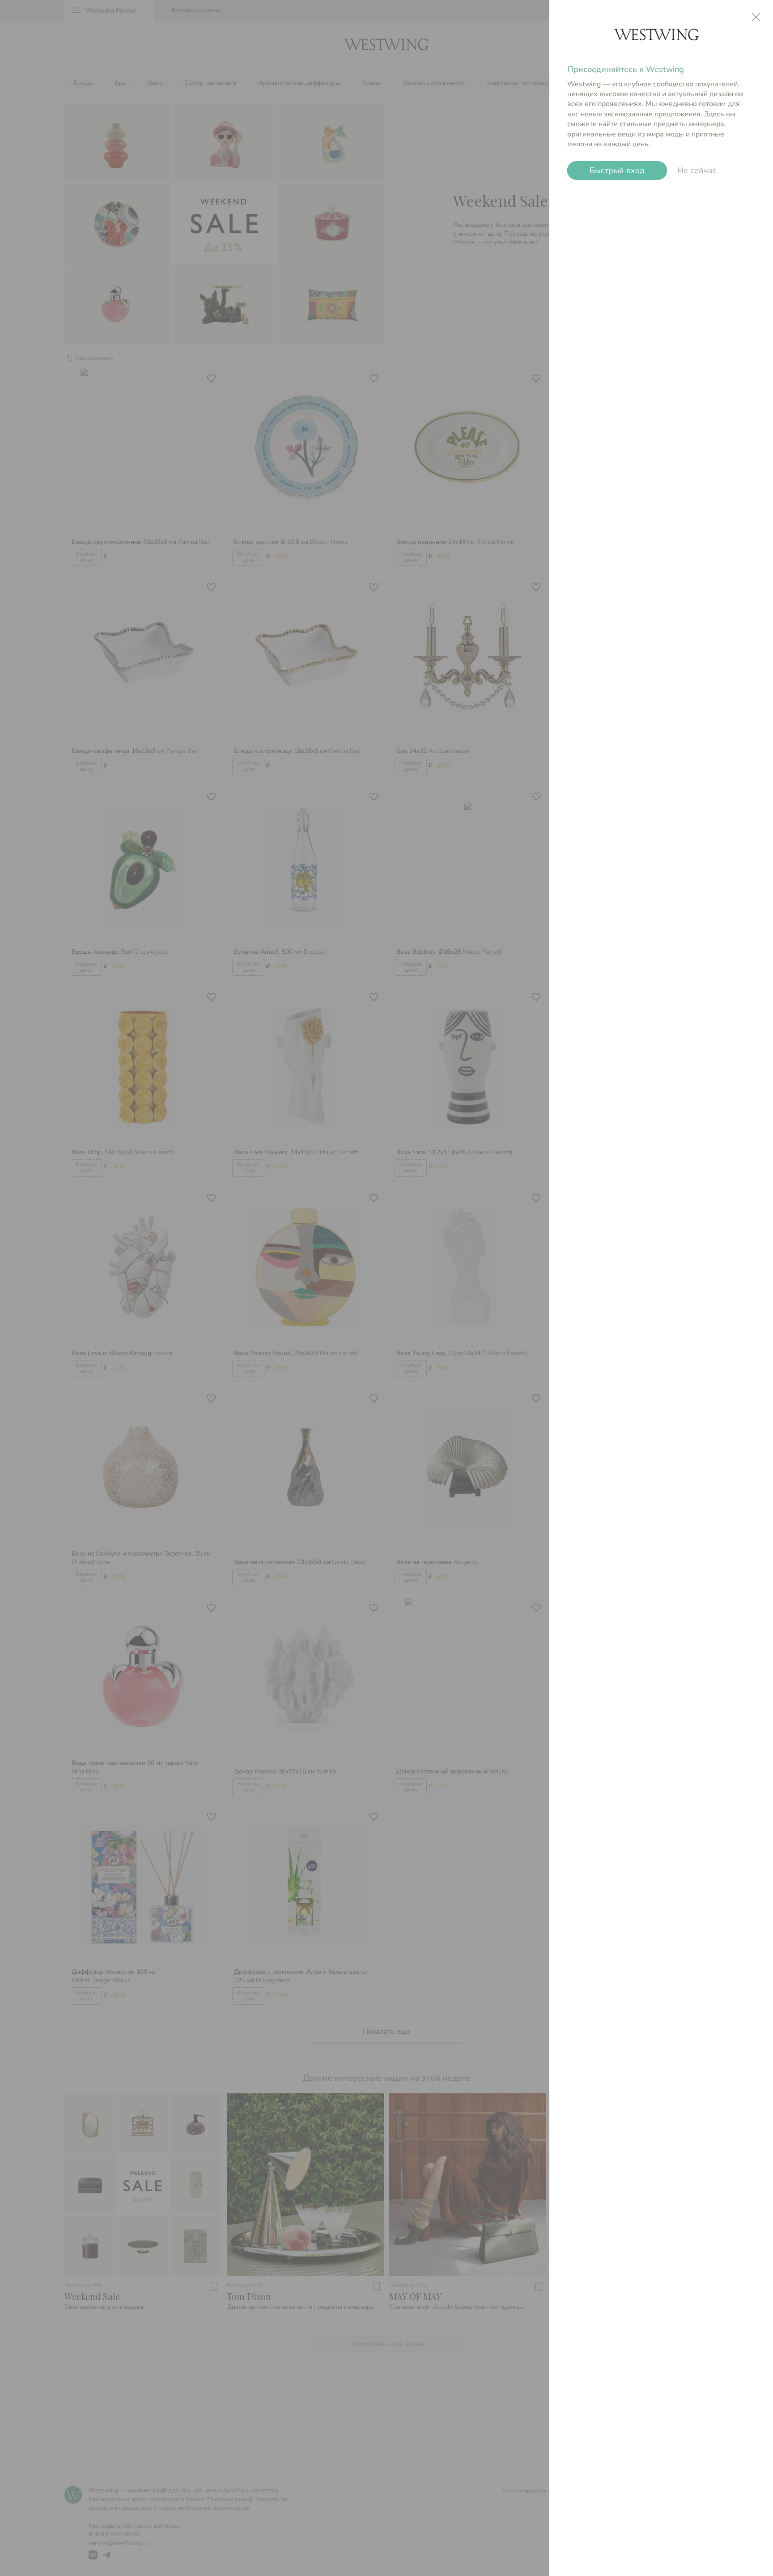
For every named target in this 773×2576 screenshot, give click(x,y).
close (756, 17)
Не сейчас (697, 170)
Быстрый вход (617, 171)
